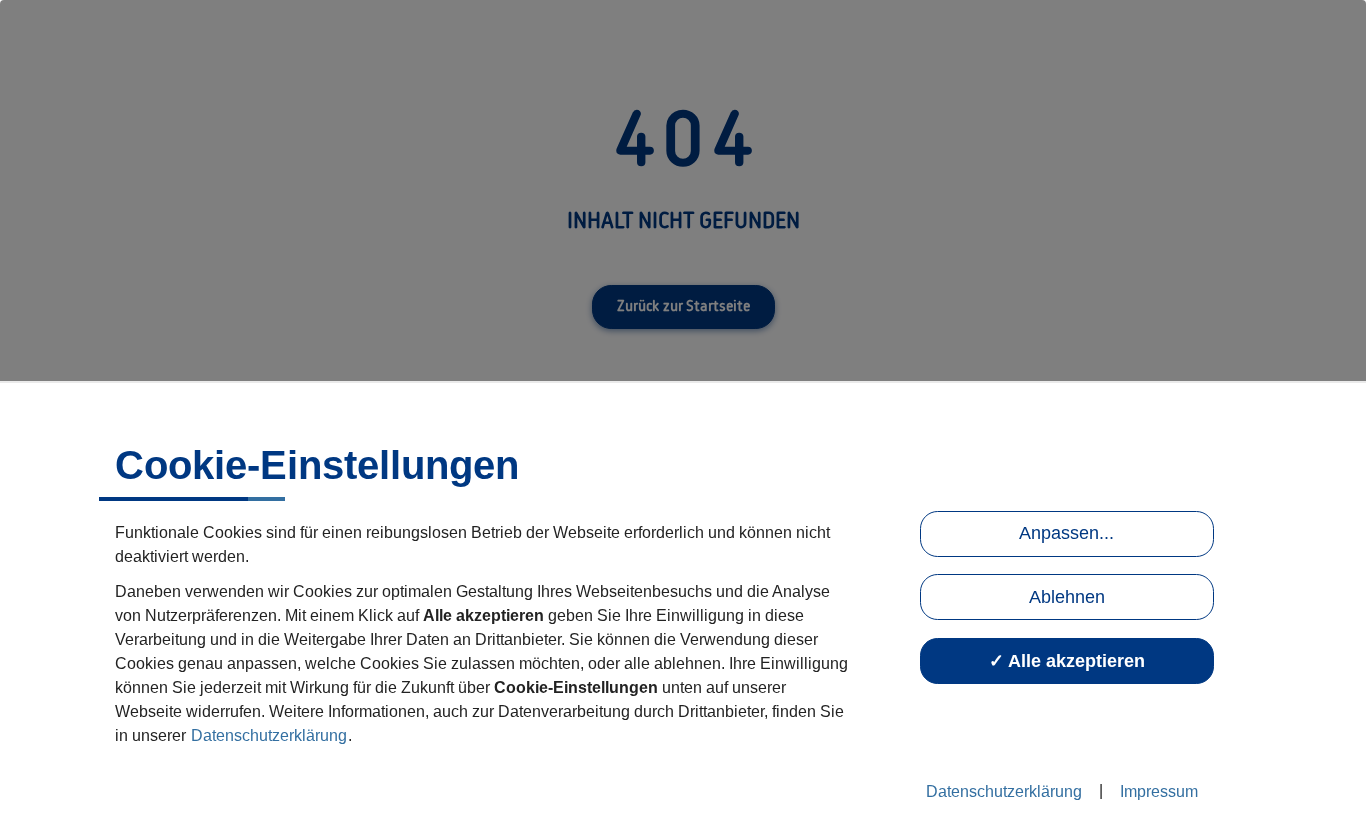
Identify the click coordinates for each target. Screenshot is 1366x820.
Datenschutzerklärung (269, 735)
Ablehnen (1067, 597)
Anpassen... (1066, 533)
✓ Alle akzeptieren (1067, 661)
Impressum (1159, 791)
